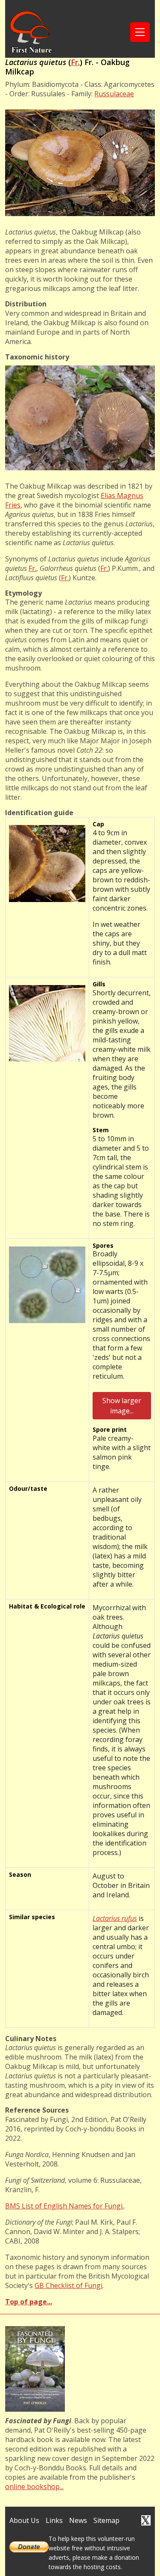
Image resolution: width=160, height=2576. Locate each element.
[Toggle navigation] (140, 32)
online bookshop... (34, 2487)
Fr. (75, 62)
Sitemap (106, 2520)
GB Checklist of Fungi (68, 2285)
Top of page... (29, 2302)
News (78, 2520)
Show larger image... (122, 1406)
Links (54, 2520)
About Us (24, 2520)
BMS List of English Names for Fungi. (64, 2206)
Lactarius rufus (115, 1918)
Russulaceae (114, 94)
